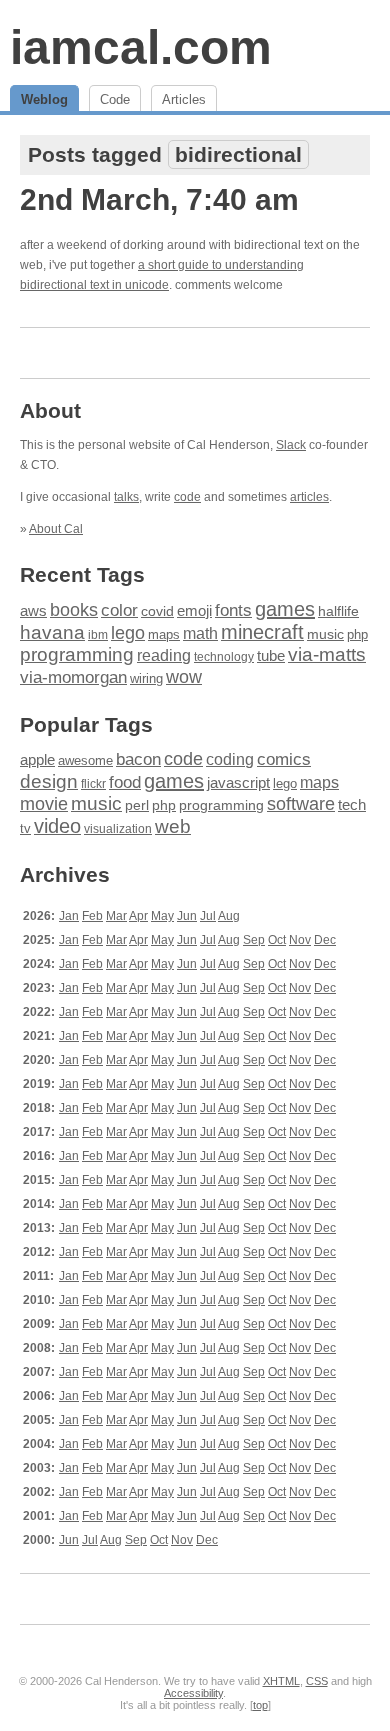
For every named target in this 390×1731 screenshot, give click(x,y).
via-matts (327, 654)
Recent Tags (82, 574)
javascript (238, 782)
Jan (69, 916)
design (49, 781)
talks (126, 497)
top (260, 1705)
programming (77, 654)
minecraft (262, 632)
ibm (98, 635)
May (162, 916)
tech (352, 805)
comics (284, 759)
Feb (92, 916)
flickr (93, 784)
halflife (338, 611)
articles (309, 497)
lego (128, 633)
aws (33, 611)
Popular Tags (86, 724)
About (50, 410)
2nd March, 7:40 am (159, 199)
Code (115, 99)
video (57, 826)
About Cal (56, 529)
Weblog (44, 99)
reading (164, 655)
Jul (208, 916)
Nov (300, 940)
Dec (325, 940)
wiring (146, 679)
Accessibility (193, 1693)
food (125, 782)
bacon (138, 759)
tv (25, 829)
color (119, 610)
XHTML (281, 1681)
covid (157, 611)
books (74, 609)
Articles (184, 99)
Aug (229, 916)
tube (271, 655)
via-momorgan (73, 677)
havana (52, 632)
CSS (317, 1681)
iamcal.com (141, 47)
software (301, 804)
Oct (277, 940)
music (325, 634)
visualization (118, 829)
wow (184, 677)
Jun (187, 916)
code (187, 497)
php (357, 634)
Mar (116, 916)
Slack (291, 445)
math (200, 633)
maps (164, 634)
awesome (85, 760)
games (285, 609)
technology (224, 657)
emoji (194, 610)
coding (230, 759)
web (173, 826)
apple (37, 759)
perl (137, 805)
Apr (138, 916)
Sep (254, 940)
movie (44, 803)
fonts (233, 610)
